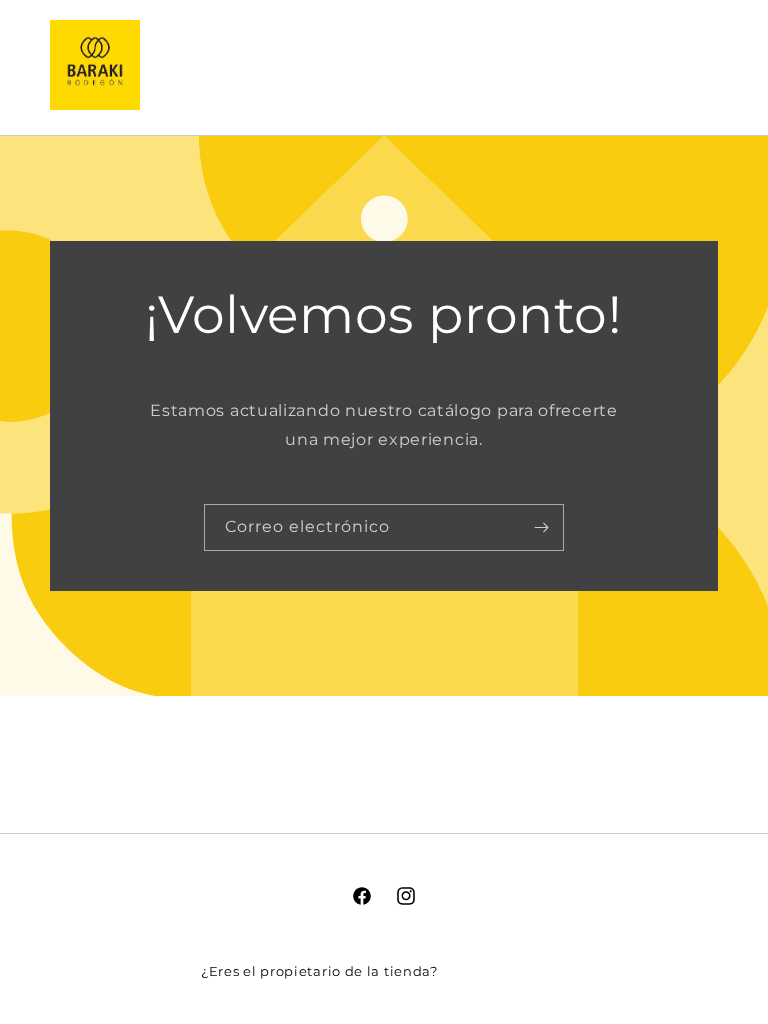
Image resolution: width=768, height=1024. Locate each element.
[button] (606, 64)
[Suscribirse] (541, 527)
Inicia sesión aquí (504, 971)
